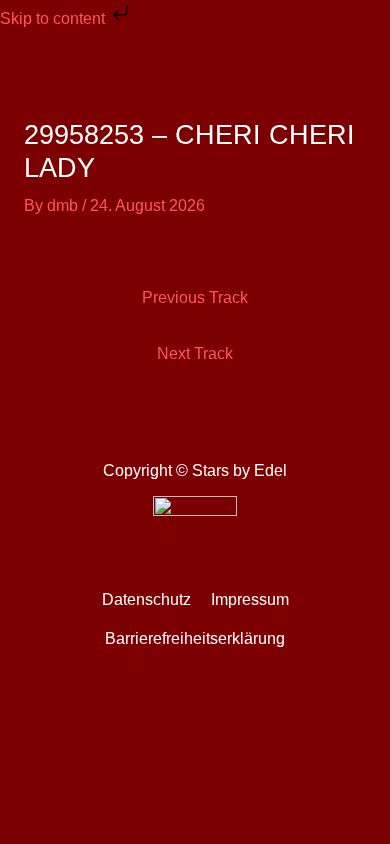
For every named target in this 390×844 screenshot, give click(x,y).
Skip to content (54, 18)
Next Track (195, 353)
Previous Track (195, 297)
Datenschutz (146, 599)
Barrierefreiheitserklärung (195, 638)
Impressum (250, 599)
